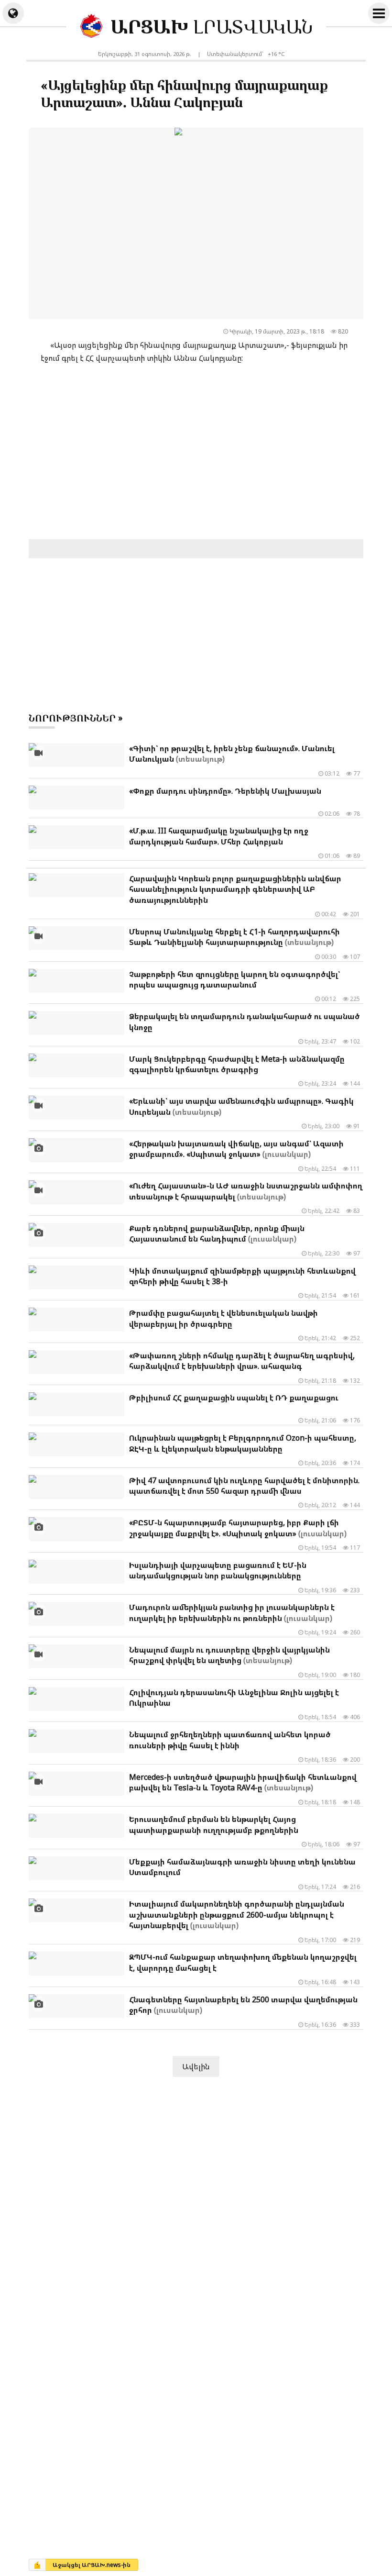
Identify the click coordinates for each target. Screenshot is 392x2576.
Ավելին (196, 2066)
